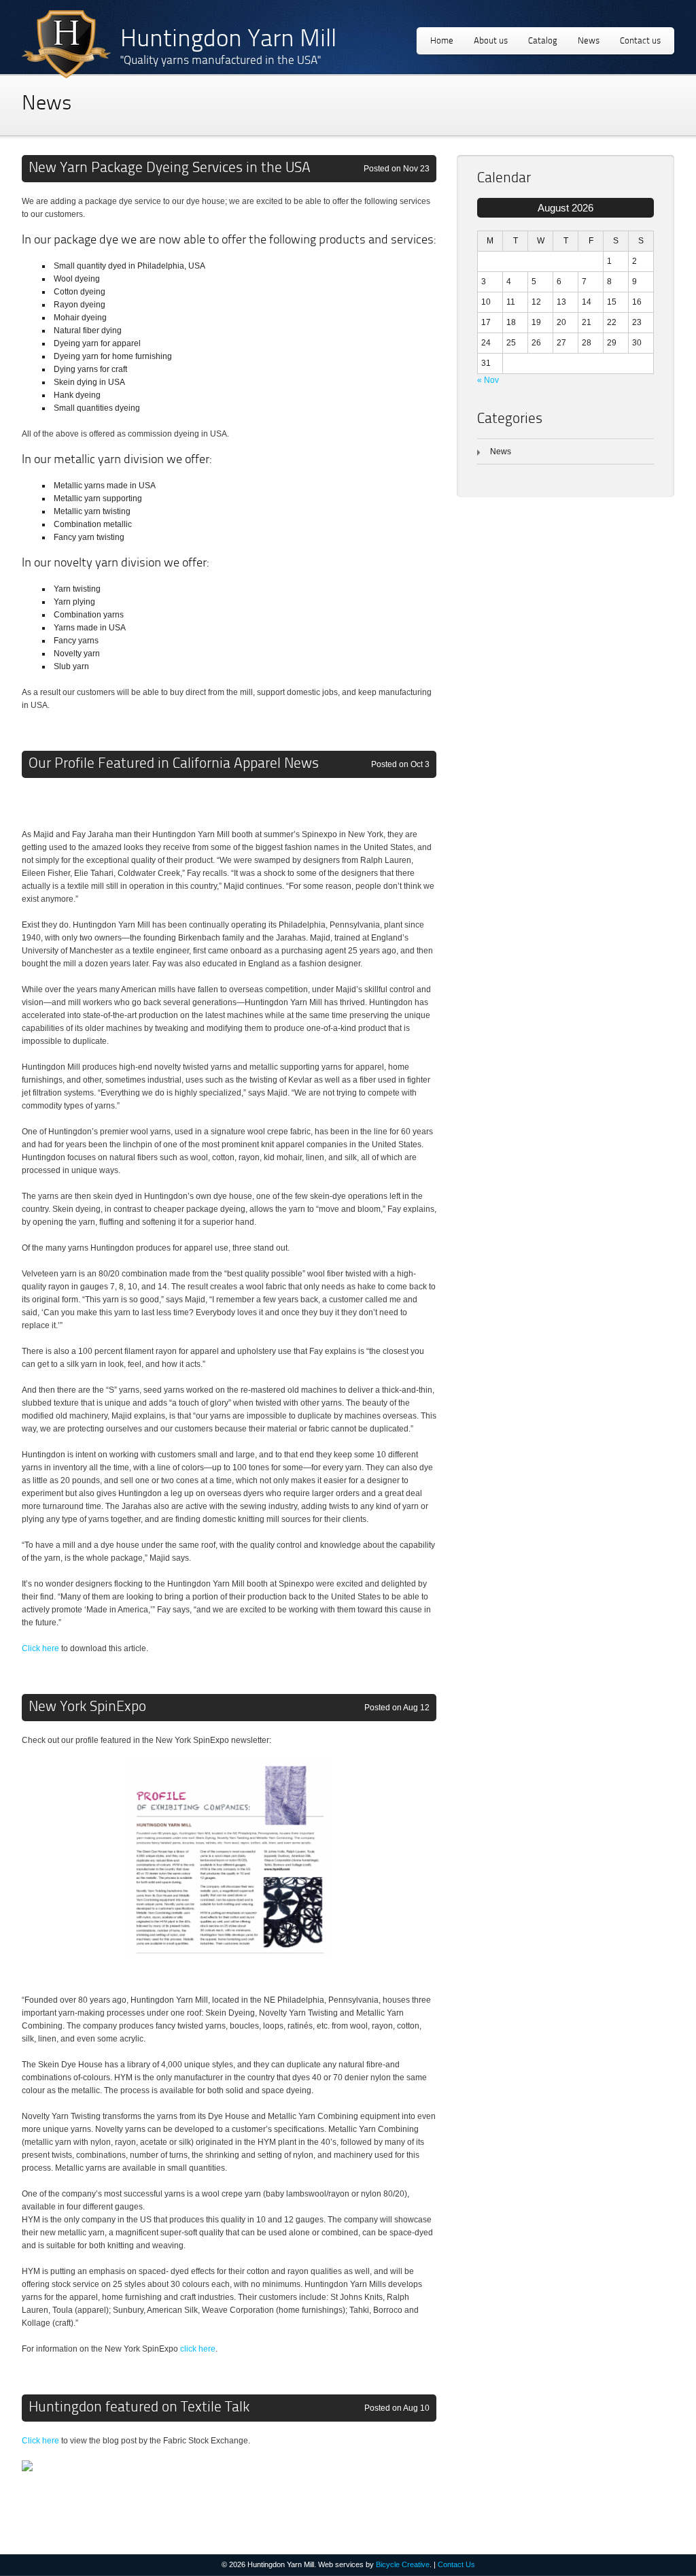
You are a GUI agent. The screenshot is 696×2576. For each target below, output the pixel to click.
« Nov (488, 380)
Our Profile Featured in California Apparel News (174, 764)
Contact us (640, 41)
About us (491, 41)
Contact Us (456, 2564)
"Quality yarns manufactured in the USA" (221, 61)
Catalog (543, 41)
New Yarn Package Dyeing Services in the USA (170, 168)
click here (198, 2349)
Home (442, 41)
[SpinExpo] (229, 1974)
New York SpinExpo (87, 1707)
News (589, 41)
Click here (40, 1648)
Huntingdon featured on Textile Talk (139, 2408)
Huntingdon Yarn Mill (228, 40)
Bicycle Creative (403, 2564)
